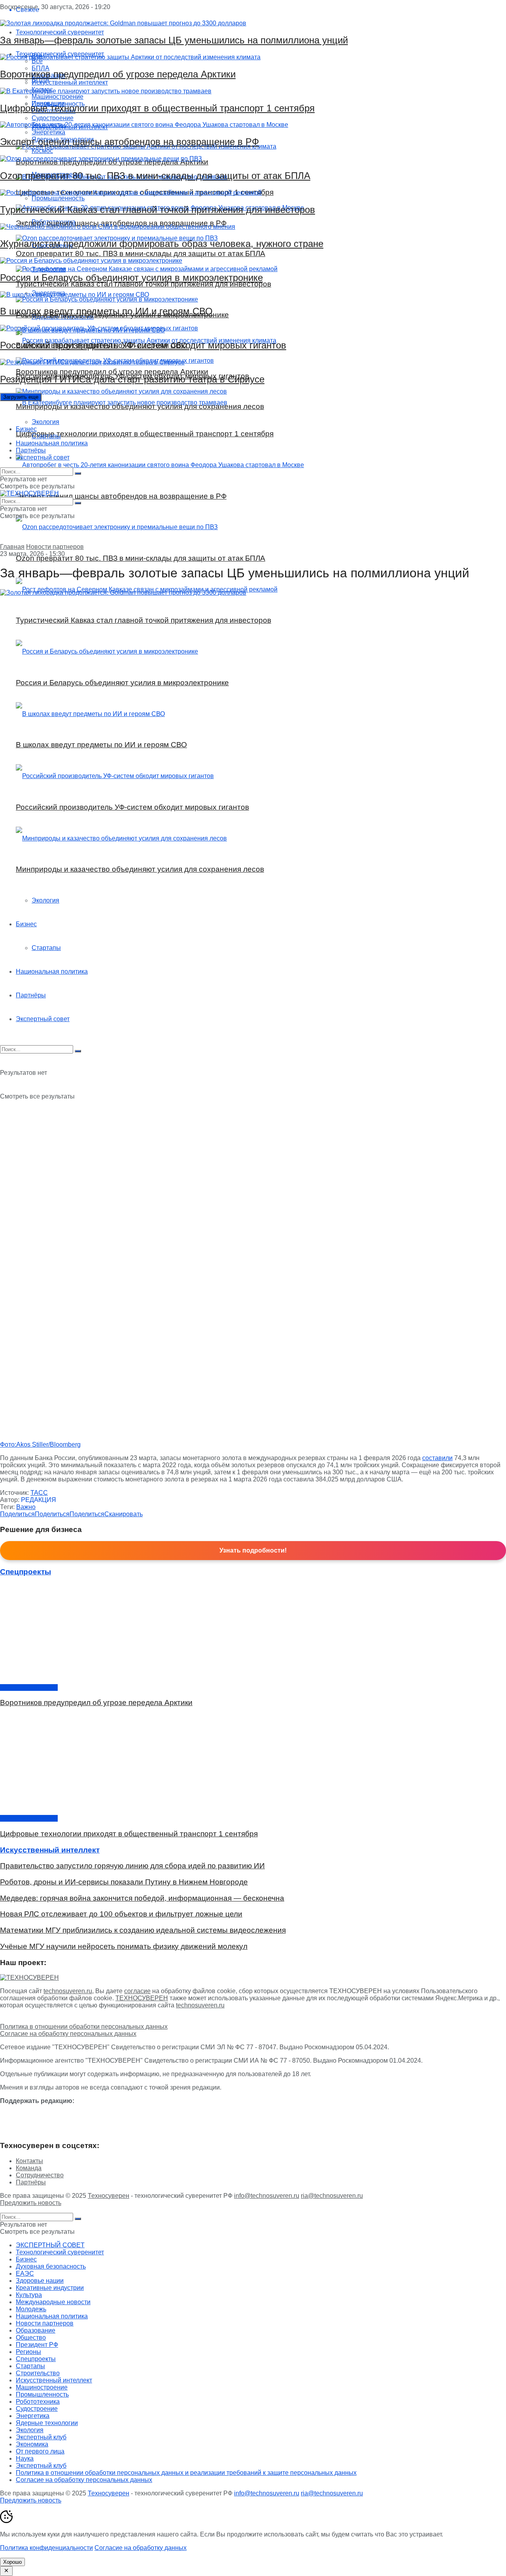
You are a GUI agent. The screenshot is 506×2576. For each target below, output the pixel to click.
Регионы (28, 2352)
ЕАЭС (25, 2274)
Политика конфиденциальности (46, 2548)
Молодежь (31, 2309)
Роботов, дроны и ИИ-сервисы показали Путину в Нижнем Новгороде (124, 1882)
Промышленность (42, 2394)
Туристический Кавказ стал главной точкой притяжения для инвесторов (158, 210)
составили (437, 1458)
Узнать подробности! (253, 1550)
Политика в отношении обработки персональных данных (84, 2027)
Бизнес (26, 429)
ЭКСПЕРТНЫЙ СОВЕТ (50, 2245)
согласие (137, 1991)
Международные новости (53, 2302)
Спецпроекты (36, 2359)
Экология (45, 422)
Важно (26, 1507)
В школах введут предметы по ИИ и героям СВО (106, 311)
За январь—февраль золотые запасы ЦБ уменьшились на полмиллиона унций (174, 40)
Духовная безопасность (51, 2266)
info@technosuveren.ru (267, 2196)
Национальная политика (52, 443)
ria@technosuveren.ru (332, 2196)
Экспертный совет (43, 457)
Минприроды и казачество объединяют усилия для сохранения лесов (140, 406)
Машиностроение (42, 2387)
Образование (36, 2330)
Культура (29, 2295)
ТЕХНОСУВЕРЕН (142, 1998)
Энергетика (33, 2416)
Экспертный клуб (41, 2437)
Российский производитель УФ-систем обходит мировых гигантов (143, 345)
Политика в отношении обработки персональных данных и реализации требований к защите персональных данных (186, 2473)
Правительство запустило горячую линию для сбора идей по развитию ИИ (132, 1866)
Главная (12, 547)
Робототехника (38, 2402)
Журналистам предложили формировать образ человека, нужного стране (162, 244)
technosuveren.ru (68, 1991)
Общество (31, 2338)
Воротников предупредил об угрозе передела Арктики (118, 74)
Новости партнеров (55, 547)
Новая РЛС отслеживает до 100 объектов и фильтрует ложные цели (121, 1914)
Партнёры (31, 450)
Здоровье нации (40, 2281)
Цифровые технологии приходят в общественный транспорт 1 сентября (157, 108)
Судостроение (37, 2409)
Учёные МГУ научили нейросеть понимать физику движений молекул (124, 1946)
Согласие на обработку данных (141, 2548)
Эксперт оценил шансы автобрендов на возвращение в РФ (129, 142)
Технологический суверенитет (60, 2252)
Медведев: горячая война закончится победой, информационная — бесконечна (142, 1898)
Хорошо (12, 2562)
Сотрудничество (40, 2175)
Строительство (38, 2373)
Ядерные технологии (47, 2423)
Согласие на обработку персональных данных (68, 2034)
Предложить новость (31, 2203)
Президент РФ (37, 2345)
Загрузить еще (21, 397)
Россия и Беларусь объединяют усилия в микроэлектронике (131, 278)
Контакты (29, 2161)
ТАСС (39, 1493)
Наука (25, 2458)
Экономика (32, 2444)
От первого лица (40, 2451)
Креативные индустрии (50, 2288)
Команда (29, 2168)
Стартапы (46, 436)
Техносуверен (109, 2196)
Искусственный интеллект (54, 2380)
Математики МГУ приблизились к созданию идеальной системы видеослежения (143, 1930)
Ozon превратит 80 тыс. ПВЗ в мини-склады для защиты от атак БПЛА (155, 176)
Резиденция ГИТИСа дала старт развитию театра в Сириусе (132, 379)
